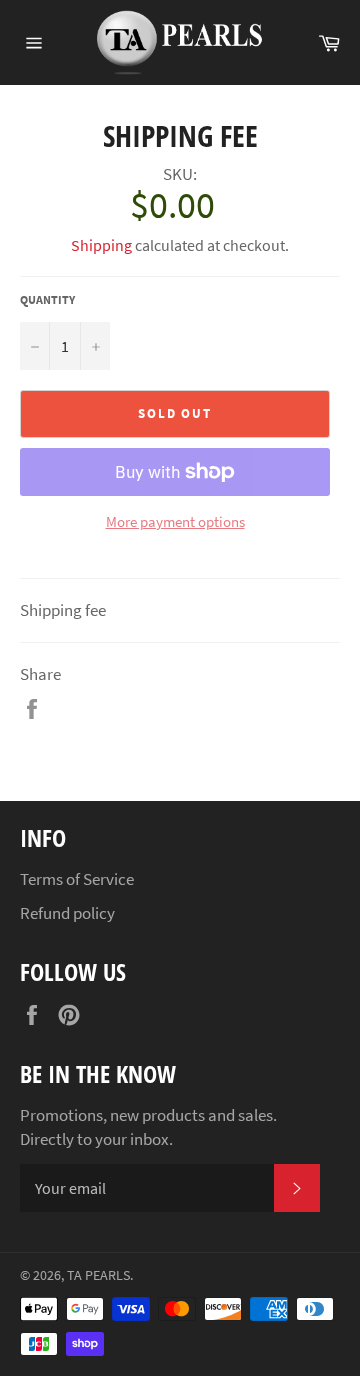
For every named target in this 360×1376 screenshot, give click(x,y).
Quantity (47, 299)
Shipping (101, 245)
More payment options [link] (175, 521)
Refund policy (67, 913)
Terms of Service (77, 879)
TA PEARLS (98, 1275)
